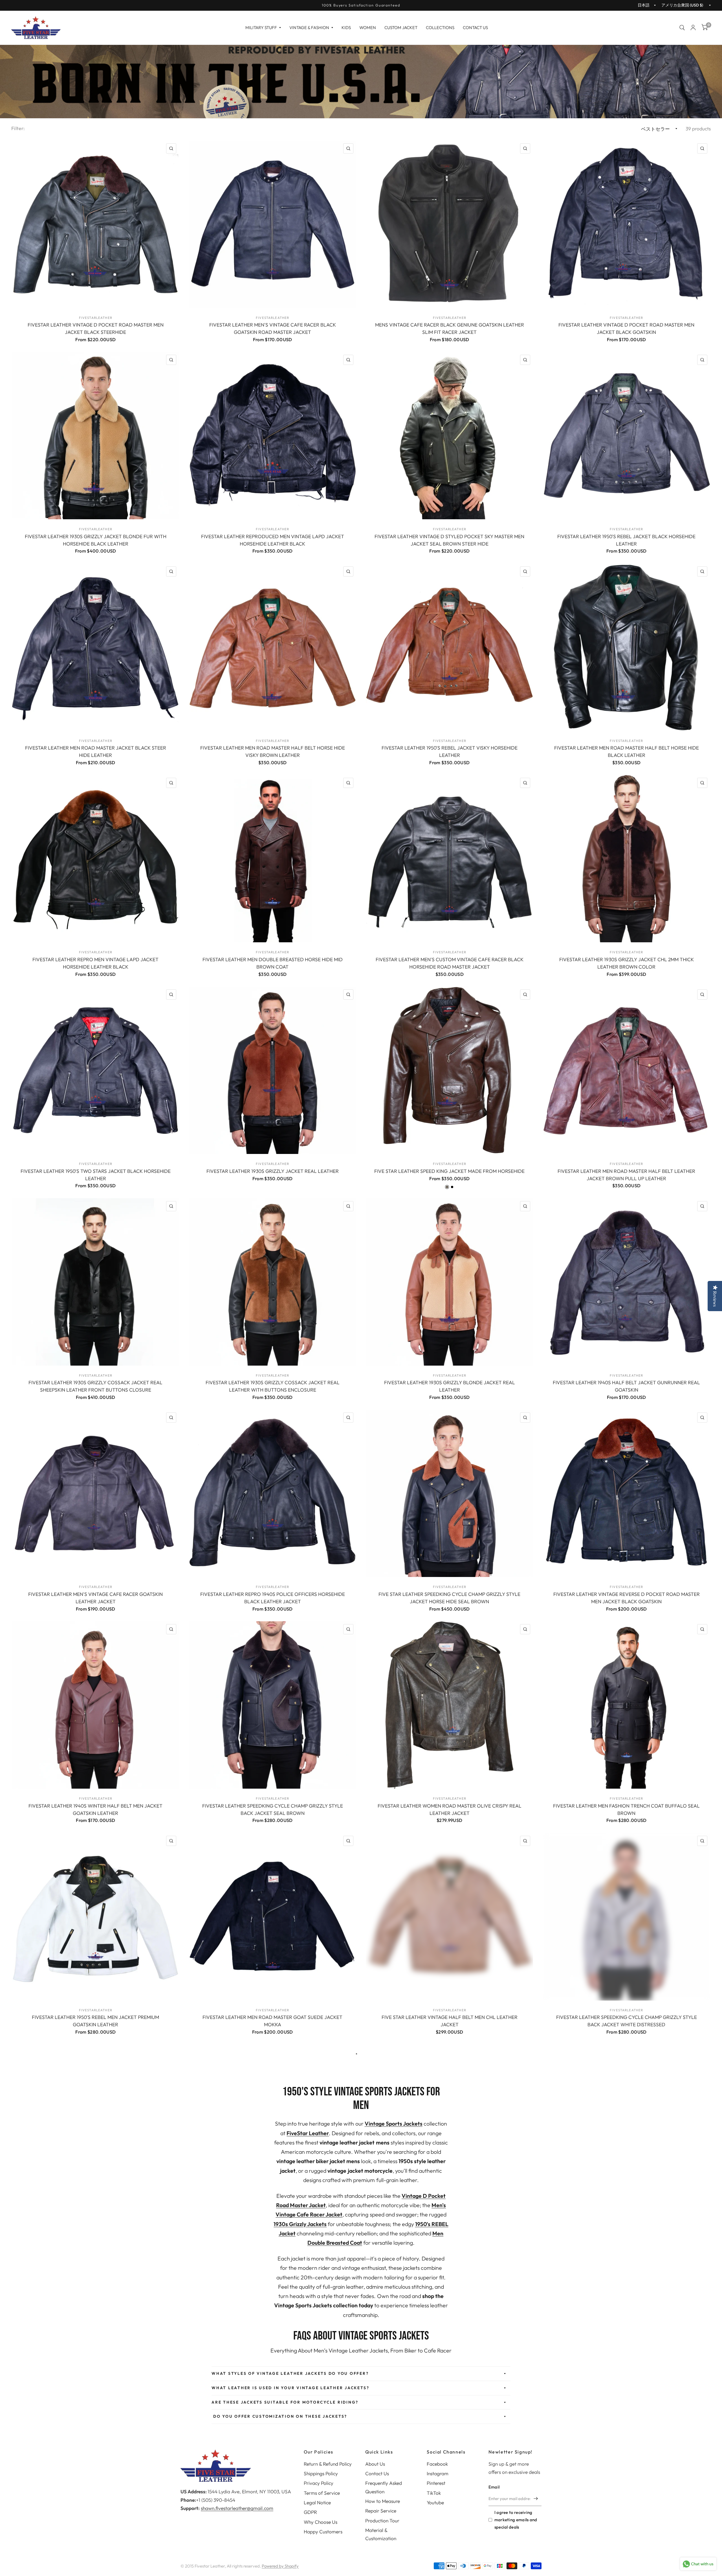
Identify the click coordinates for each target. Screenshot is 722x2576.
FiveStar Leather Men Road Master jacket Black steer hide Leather (96, 751)
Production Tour (382, 2521)
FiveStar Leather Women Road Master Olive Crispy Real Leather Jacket (450, 1809)
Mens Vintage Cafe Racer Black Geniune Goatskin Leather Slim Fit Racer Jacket (450, 328)
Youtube (435, 2502)
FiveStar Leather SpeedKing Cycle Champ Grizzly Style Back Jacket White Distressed (627, 2021)
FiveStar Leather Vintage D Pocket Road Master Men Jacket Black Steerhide (96, 328)
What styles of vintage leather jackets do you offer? (290, 2373)
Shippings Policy (321, 2473)
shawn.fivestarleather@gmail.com (237, 2508)
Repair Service (381, 2511)
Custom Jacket (401, 28)
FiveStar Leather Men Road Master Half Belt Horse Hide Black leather (627, 751)
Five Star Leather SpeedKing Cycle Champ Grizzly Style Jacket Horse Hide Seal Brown (449, 1598)
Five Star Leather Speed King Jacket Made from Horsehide (449, 1171)
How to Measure (383, 2501)
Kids (346, 28)
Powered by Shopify (280, 2566)
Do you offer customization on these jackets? (279, 2416)
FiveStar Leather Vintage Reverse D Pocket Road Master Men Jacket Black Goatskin (627, 1598)
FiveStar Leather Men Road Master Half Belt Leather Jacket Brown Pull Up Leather (626, 1175)
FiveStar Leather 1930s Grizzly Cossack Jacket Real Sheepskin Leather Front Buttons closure (95, 1386)
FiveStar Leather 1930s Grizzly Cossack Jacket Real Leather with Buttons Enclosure (273, 1386)
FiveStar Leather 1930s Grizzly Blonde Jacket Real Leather (450, 1386)
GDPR (310, 2512)
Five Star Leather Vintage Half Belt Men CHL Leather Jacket (450, 2021)
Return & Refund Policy (328, 2464)
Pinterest (436, 2483)
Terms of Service (322, 2493)
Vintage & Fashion (309, 28)
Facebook (437, 2464)
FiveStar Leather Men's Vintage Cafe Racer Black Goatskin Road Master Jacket (273, 328)
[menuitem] (263, 28)
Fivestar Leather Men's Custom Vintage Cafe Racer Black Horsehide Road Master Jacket (450, 963)
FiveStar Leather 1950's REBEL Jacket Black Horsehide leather (626, 540)
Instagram (438, 2473)
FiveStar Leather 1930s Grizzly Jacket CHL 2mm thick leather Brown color (627, 963)
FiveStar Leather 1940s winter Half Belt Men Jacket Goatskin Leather (95, 1809)
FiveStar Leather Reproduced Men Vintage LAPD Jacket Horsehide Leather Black (273, 540)
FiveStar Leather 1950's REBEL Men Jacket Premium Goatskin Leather (95, 2021)
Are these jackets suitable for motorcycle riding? (285, 2402)
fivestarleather (96, 318)
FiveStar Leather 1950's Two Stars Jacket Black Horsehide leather (96, 1175)
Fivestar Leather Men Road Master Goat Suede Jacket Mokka (272, 2021)
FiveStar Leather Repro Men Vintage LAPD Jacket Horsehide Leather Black (95, 963)
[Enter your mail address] (536, 2499)
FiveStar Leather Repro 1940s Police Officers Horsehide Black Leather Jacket (273, 1598)
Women (368, 28)
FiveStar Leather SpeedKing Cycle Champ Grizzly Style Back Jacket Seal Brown (273, 1809)
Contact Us (475, 28)
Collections (440, 28)
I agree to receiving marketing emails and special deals (516, 2520)
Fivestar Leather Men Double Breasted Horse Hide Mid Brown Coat (273, 963)
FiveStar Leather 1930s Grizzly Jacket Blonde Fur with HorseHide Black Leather (96, 540)
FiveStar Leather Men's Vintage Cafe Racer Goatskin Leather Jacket (95, 1598)
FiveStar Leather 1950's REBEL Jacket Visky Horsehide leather (450, 751)
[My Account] (693, 28)
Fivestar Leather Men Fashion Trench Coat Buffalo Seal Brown (626, 1809)
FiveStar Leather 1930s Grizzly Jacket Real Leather (273, 1171)
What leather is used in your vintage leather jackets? (290, 2388)
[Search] (682, 28)
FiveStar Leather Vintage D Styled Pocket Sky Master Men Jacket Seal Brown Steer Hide (449, 540)
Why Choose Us (321, 2522)
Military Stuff (261, 28)
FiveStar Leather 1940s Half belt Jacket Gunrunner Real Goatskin (626, 1386)
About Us (375, 2464)
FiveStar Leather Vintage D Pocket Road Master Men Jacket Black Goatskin (626, 328)
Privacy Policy (319, 2483)
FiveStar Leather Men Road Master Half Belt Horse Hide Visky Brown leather (273, 751)
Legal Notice (317, 2502)
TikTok (434, 2493)
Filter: (18, 128)
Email (494, 2487)
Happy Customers (323, 2532)
